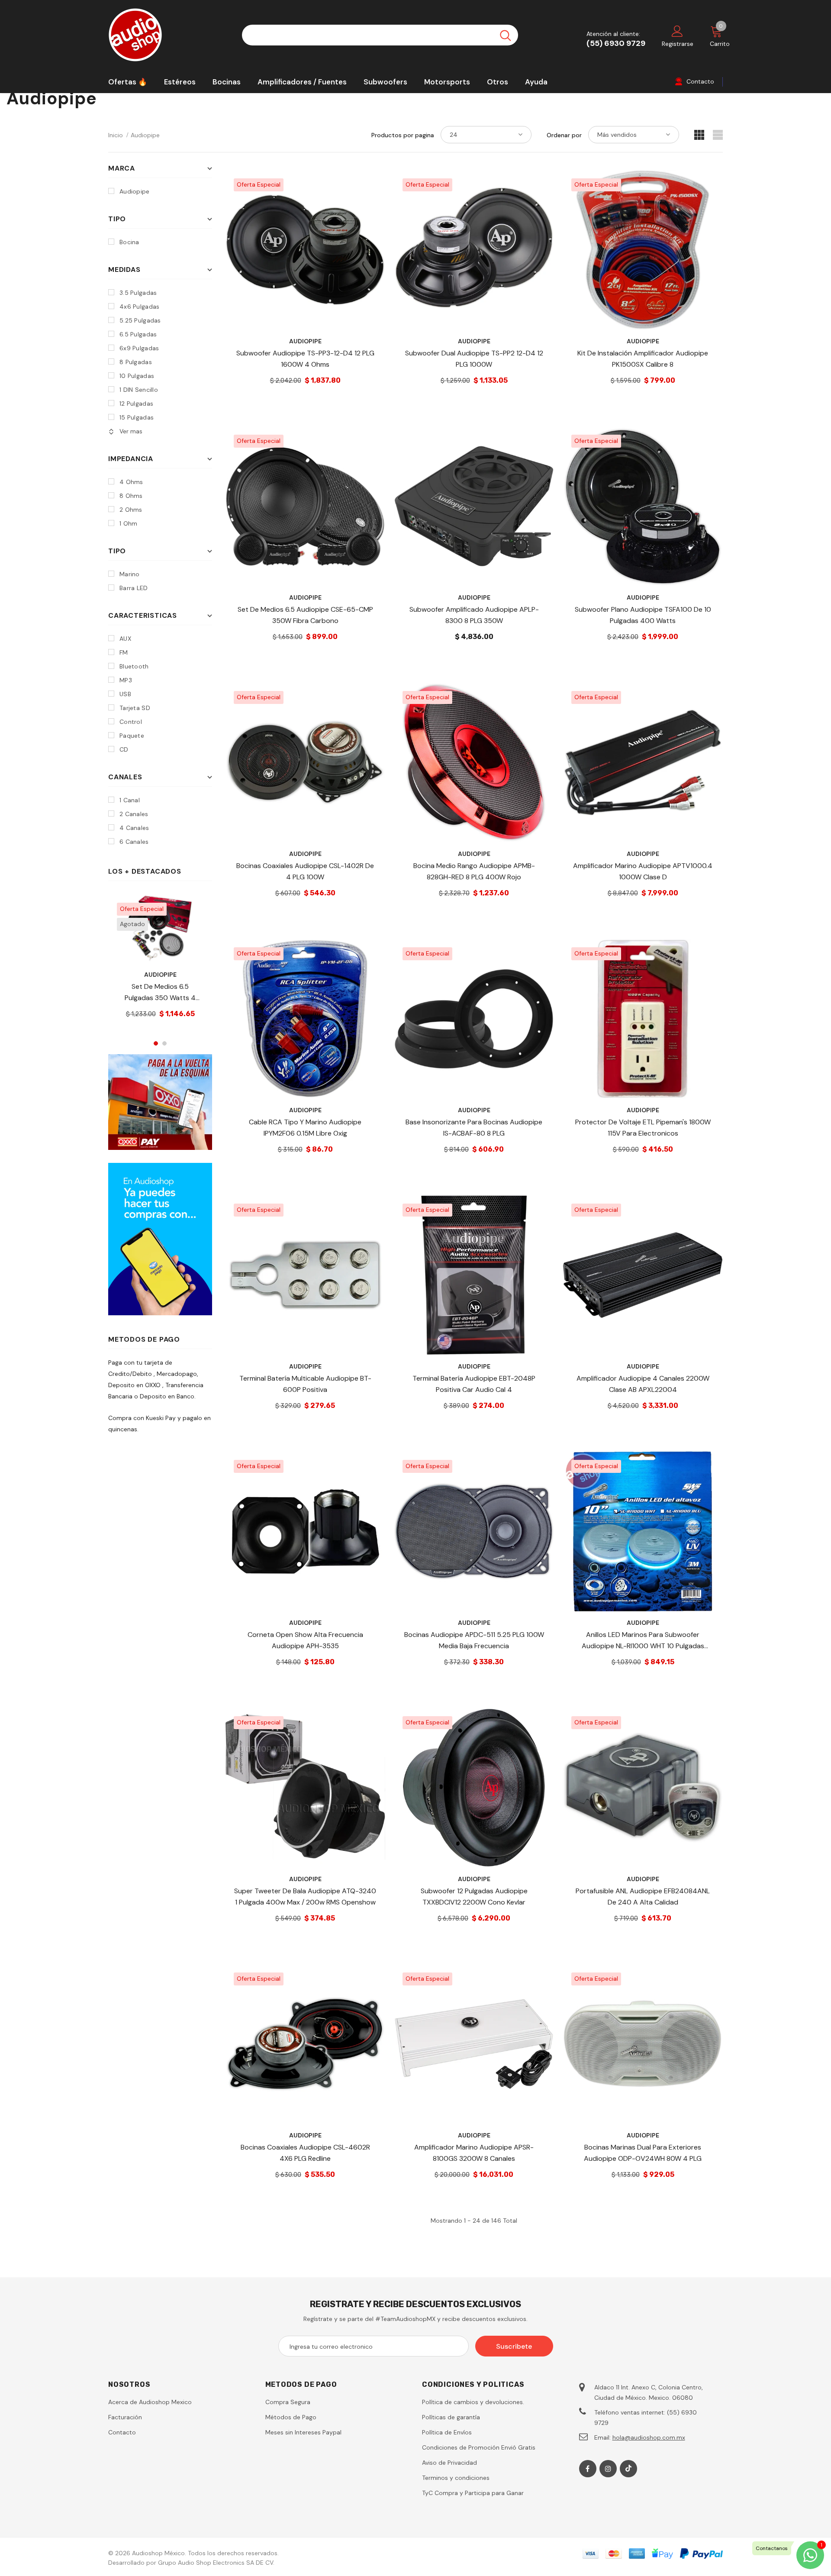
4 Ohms (131, 482)
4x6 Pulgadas (139, 307)
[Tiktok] (628, 2469)
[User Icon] (677, 31)
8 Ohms (131, 496)
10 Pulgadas (137, 376)
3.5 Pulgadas (138, 293)
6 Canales (134, 842)
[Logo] (169, 35)
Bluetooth (134, 666)
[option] (160, 963)
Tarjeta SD (135, 708)
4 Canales (134, 828)
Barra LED (134, 588)
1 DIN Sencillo (139, 390)
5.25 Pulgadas (140, 320)
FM (124, 652)
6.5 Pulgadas (138, 334)
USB (125, 694)
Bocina (129, 242)
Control (131, 722)
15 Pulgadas (137, 417)
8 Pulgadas (136, 362)
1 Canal (130, 800)
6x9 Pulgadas (139, 348)
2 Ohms (131, 510)
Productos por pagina (403, 135)
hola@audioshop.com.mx (649, 2437)
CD (124, 749)
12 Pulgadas (136, 404)
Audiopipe (145, 135)
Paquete (132, 736)
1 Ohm (128, 523)
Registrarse (678, 44)
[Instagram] (608, 2469)
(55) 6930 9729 (616, 43)
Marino (130, 574)
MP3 (126, 680)
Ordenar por (564, 135)
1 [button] (156, 1043)
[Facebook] (588, 2469)
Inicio (116, 135)
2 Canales (134, 814)
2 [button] (164, 1043)
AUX (125, 639)
